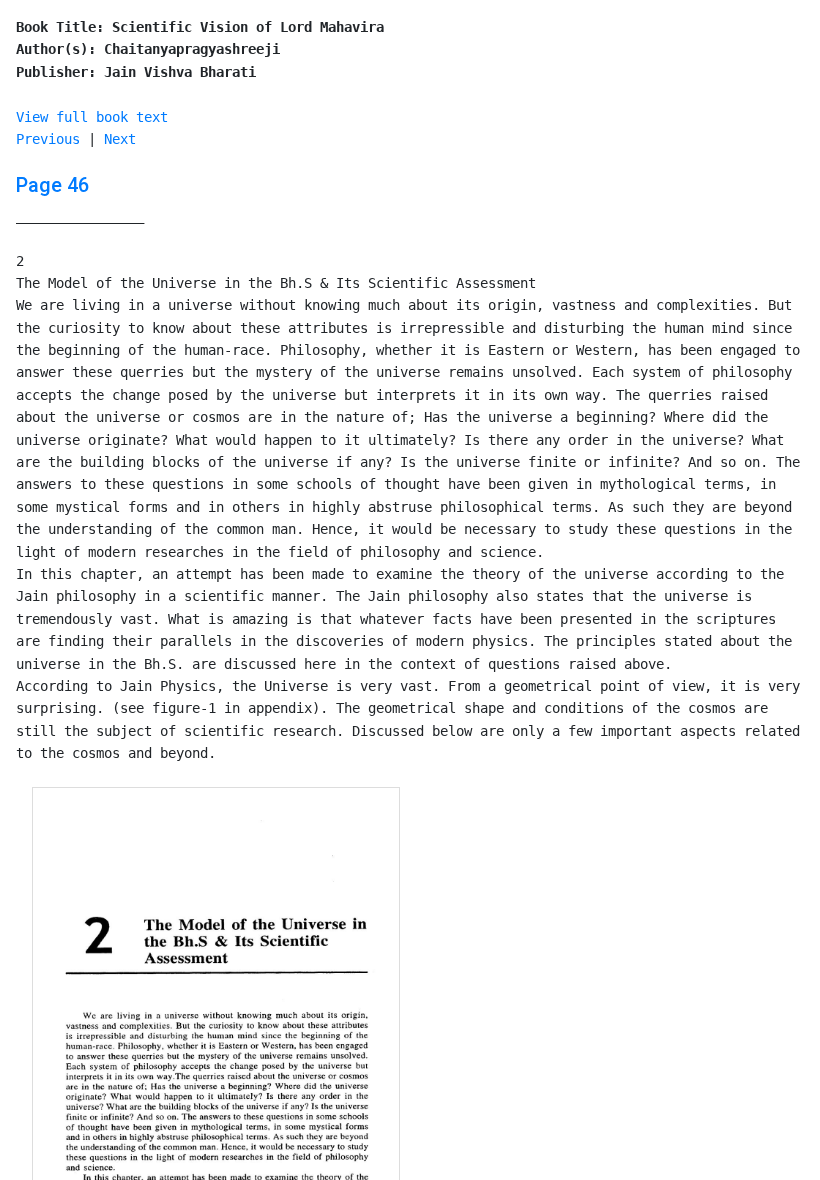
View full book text (92, 117)
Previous (48, 139)
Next (120, 139)
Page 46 (52, 185)
